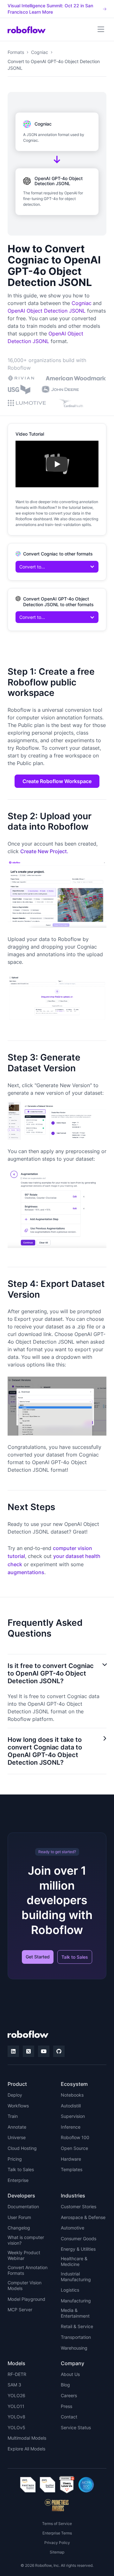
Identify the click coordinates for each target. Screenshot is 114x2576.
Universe (17, 2137)
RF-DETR (17, 2374)
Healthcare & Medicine (74, 2261)
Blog (65, 2385)
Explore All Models (26, 2449)
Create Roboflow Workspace (57, 781)
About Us (70, 2374)
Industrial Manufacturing (76, 2277)
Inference (71, 2127)
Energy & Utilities (78, 2249)
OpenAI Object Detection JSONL (47, 311)
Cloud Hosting (22, 2148)
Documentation (23, 2206)
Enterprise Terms (57, 2533)
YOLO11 (16, 2406)
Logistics (70, 2290)
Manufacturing (76, 2301)
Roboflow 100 (75, 2137)
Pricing (15, 2159)
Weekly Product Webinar (24, 2255)
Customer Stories (79, 2206)
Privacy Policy (57, 2543)
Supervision (73, 2116)
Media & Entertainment (75, 2313)
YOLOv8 (16, 2417)
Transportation (76, 2337)
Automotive (73, 2228)
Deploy (15, 2095)
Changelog (19, 2228)
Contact (69, 2417)
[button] (101, 29)
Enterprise (18, 2180)
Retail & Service (77, 2326)
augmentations (26, 1572)
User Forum (19, 2217)
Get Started (38, 1957)
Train (13, 2116)
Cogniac (40, 52)
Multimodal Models (27, 2438)
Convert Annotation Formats (28, 2270)
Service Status (76, 2427)
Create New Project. (44, 851)
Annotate (17, 2127)
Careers (69, 2395)
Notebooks (72, 2095)
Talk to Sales (75, 1957)
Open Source (74, 2148)
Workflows (18, 2106)
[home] (27, 29)
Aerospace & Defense (83, 2217)
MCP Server (20, 2310)
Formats (16, 52)
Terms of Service (57, 2524)
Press (66, 2406)
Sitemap (57, 2552)
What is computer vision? (26, 2240)
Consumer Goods (79, 2239)
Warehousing (74, 2348)
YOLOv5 (16, 2427)
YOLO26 (16, 2395)
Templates (72, 2169)
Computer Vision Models (25, 2285)
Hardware (71, 2159)
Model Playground (26, 2299)
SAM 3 (14, 2385)
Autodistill (71, 2106)
